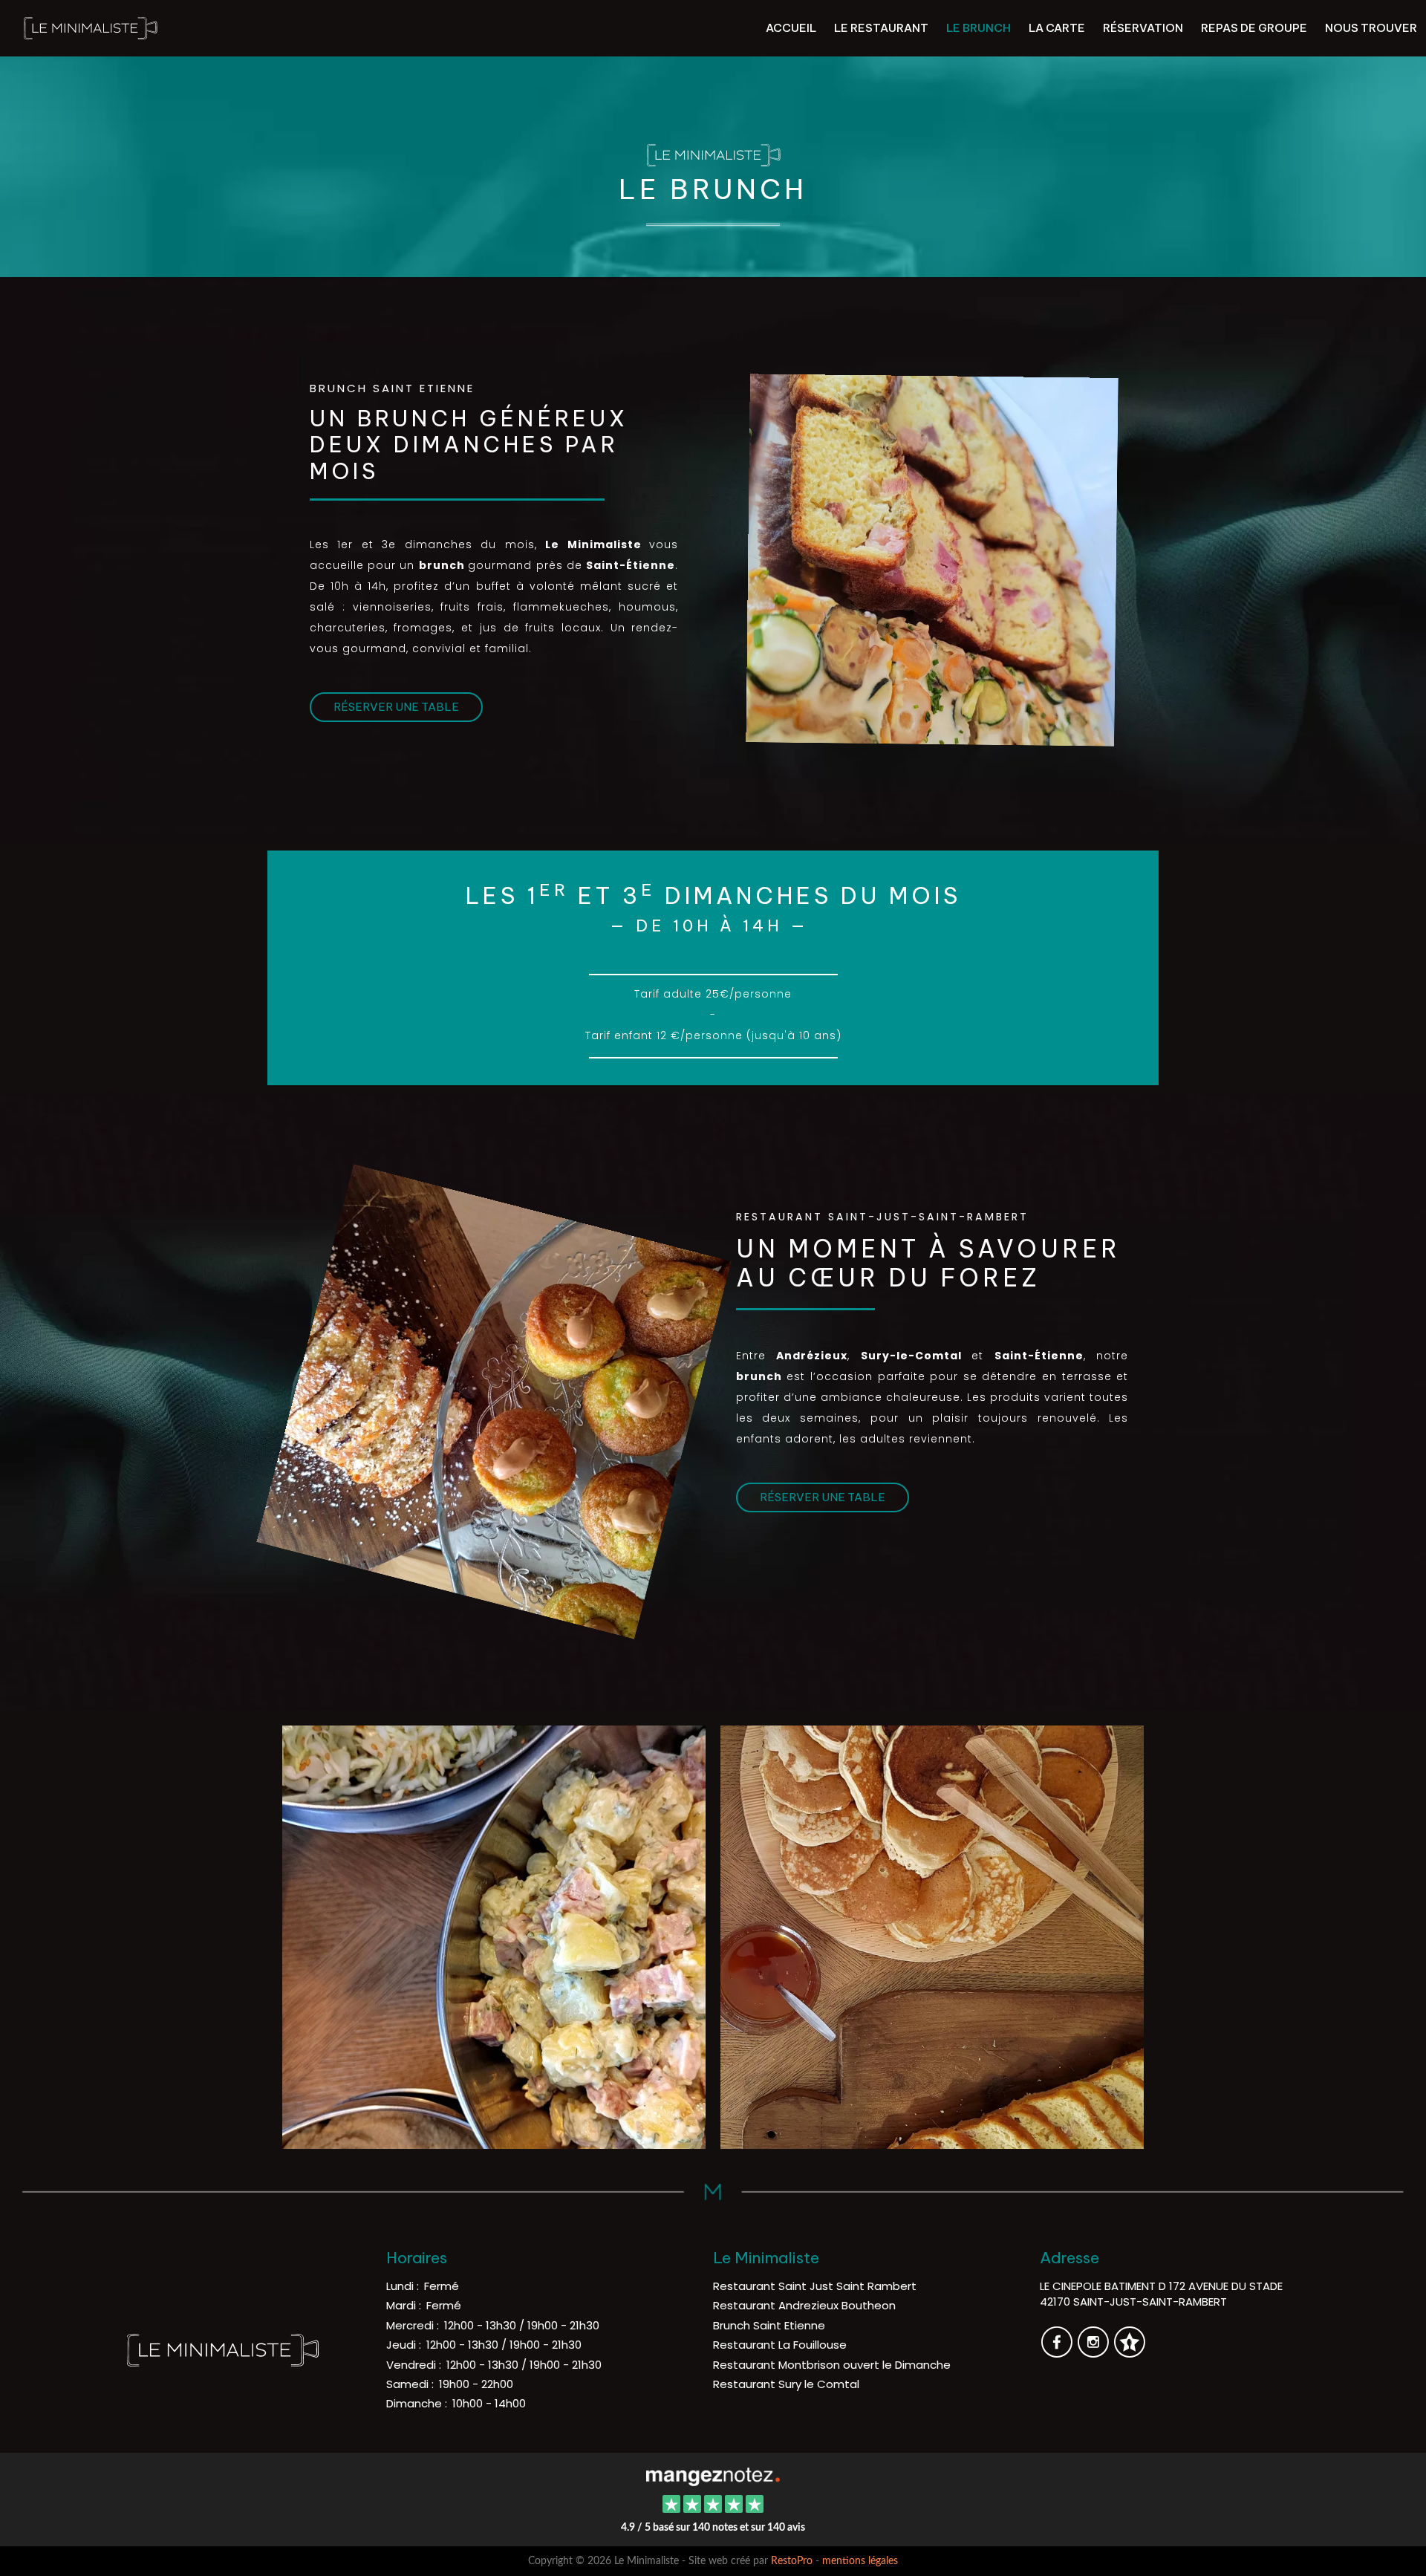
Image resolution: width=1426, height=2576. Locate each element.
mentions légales (860, 2561)
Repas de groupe (1254, 28)
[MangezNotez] (1129, 2352)
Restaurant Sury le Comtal (786, 2384)
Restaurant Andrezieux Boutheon (804, 2305)
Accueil (791, 28)
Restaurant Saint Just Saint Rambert (815, 2286)
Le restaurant (881, 28)
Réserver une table (396, 707)
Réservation (1143, 28)
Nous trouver (1371, 28)
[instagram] (1094, 2352)
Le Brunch (979, 28)
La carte (1057, 28)
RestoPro (792, 2561)
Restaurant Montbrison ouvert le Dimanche (832, 2365)
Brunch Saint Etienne (769, 2325)
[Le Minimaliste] (713, 2475)
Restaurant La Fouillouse (780, 2345)
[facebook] (1058, 2352)
